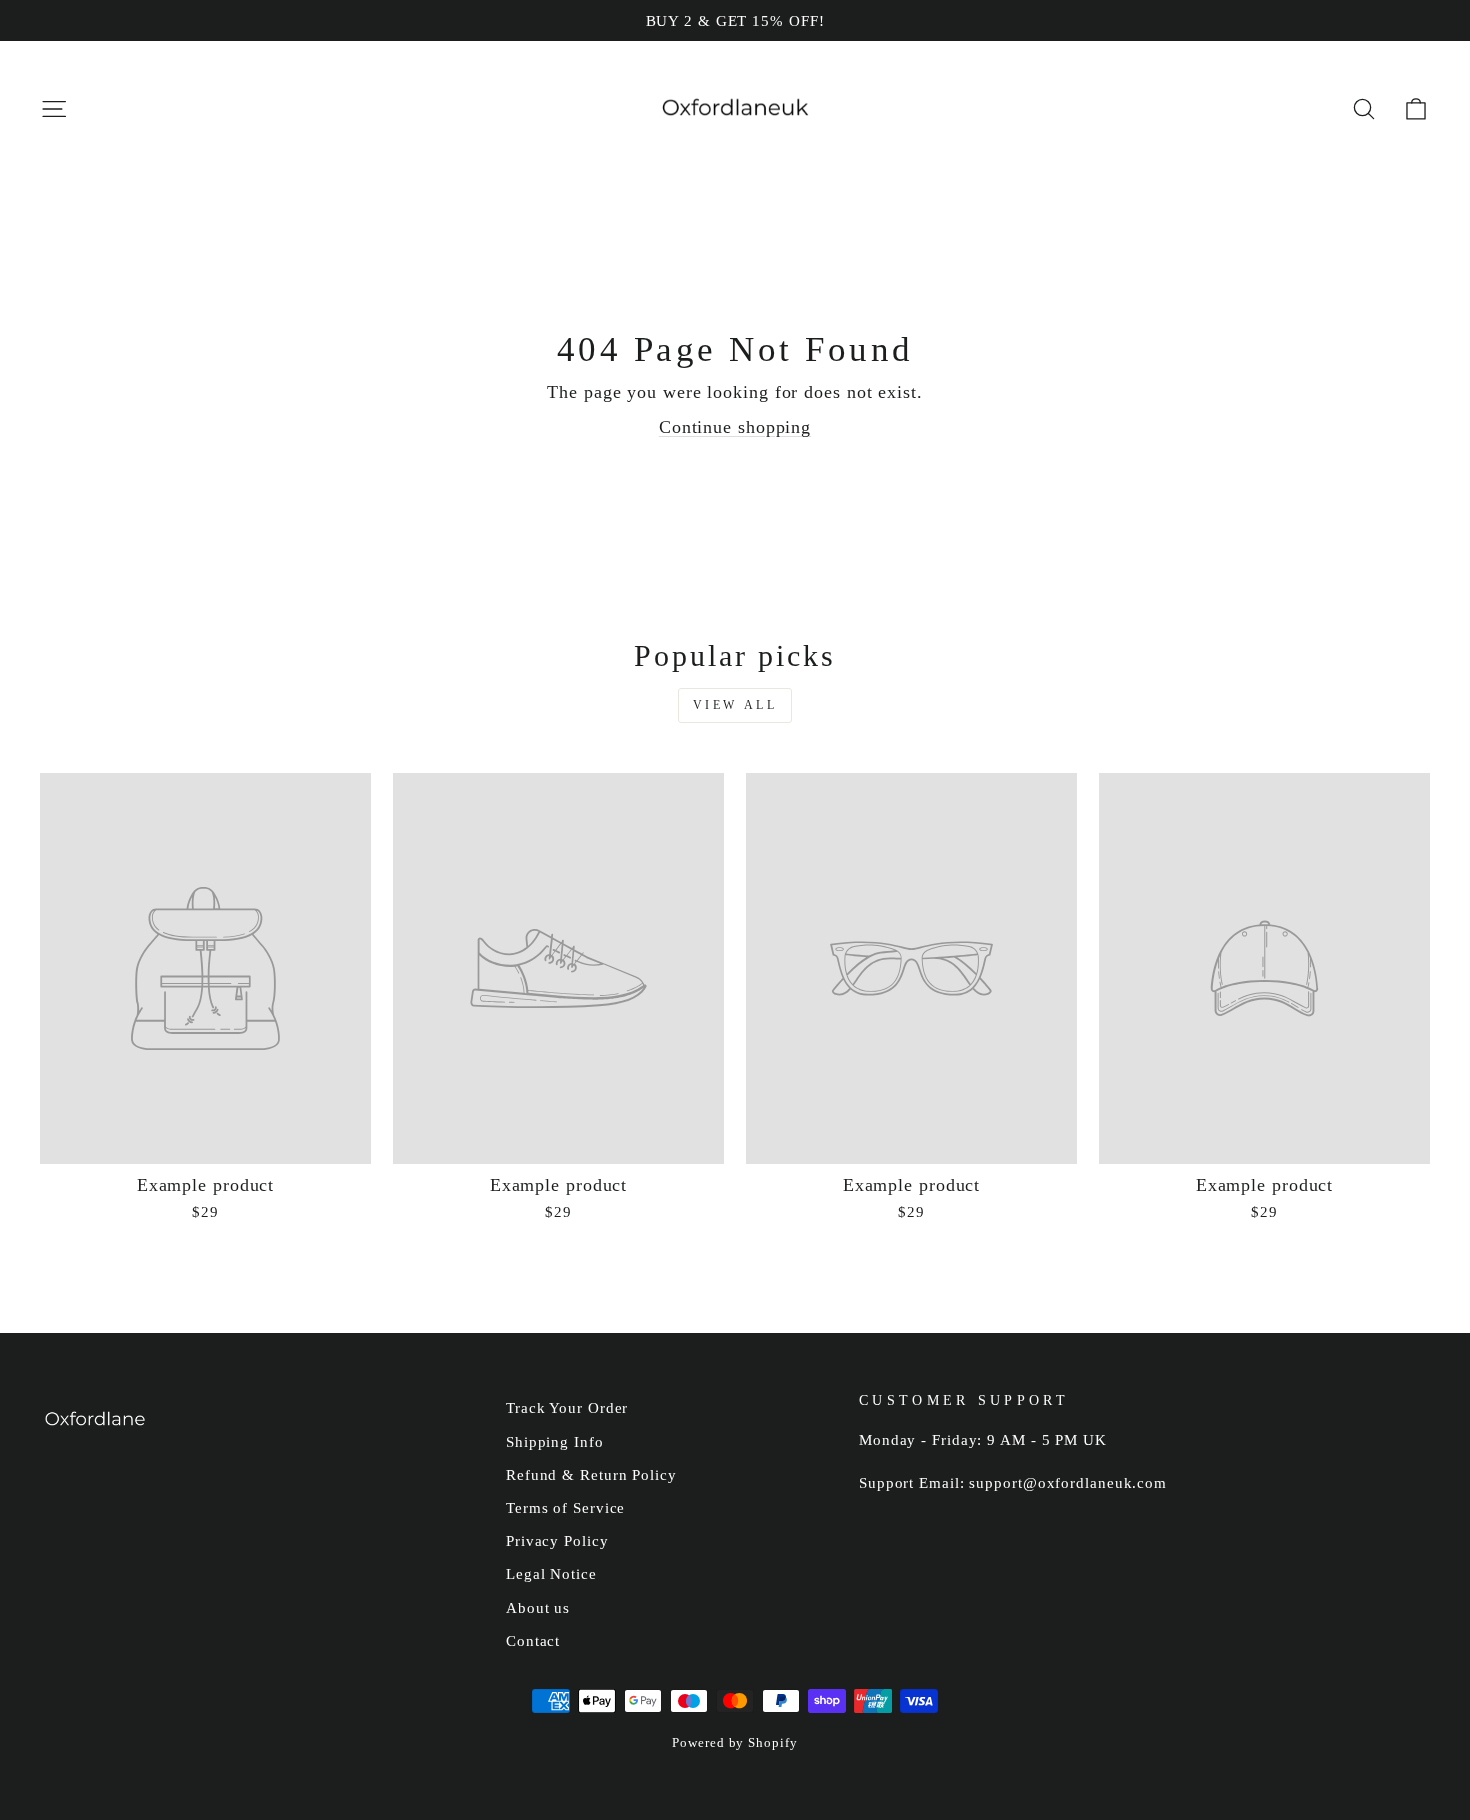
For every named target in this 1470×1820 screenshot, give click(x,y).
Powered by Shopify (734, 1743)
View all (735, 705)
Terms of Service (565, 1507)
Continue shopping (735, 427)
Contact (533, 1640)
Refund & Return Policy (591, 1474)
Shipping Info (555, 1441)
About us (538, 1607)
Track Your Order (567, 1407)
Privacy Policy (557, 1540)
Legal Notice (551, 1573)
